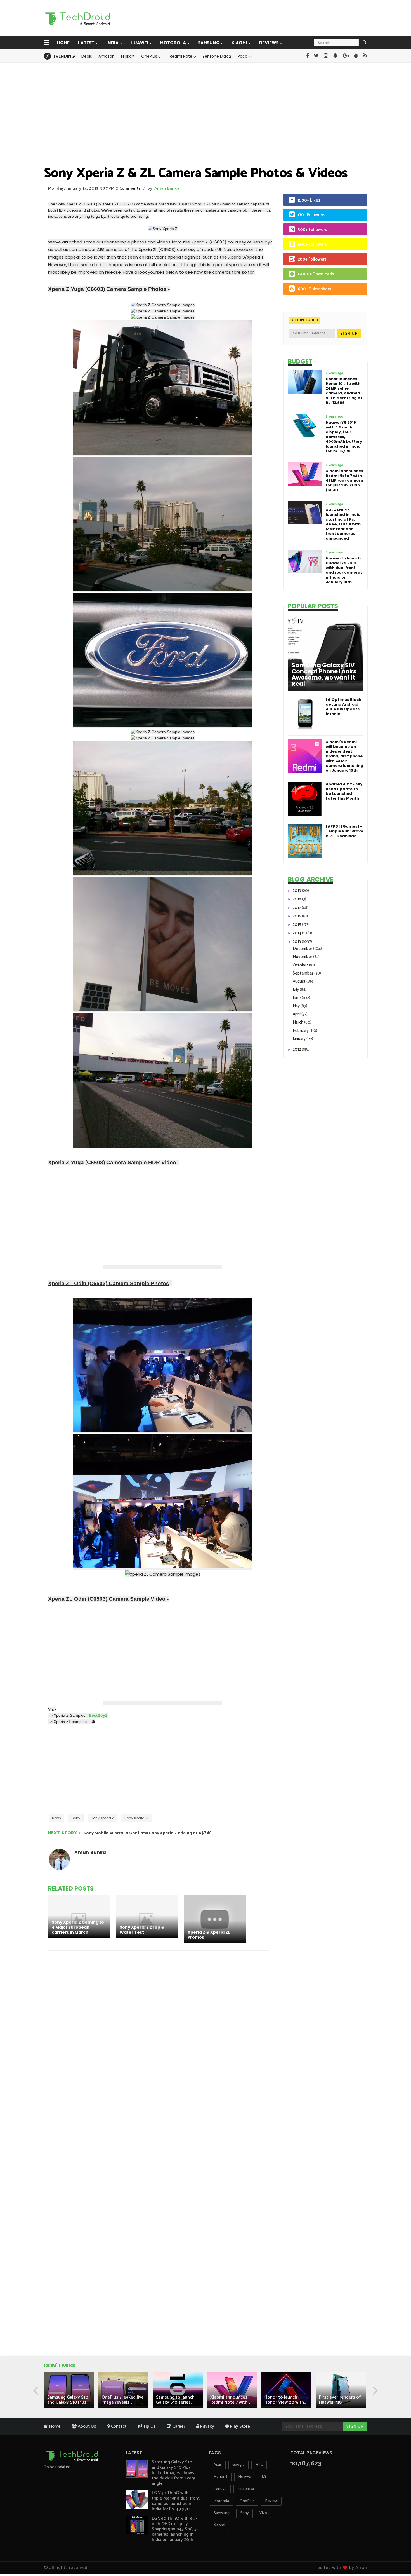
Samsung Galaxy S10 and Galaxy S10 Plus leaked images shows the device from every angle (173, 2473)
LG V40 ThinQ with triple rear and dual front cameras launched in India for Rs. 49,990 (176, 2501)
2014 (297, 933)
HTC (259, 2465)
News (56, 1818)
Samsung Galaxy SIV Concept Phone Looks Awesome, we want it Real (324, 675)
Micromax (246, 2489)
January (300, 1039)
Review (271, 2501)
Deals (87, 56)
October (301, 965)
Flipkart (128, 56)
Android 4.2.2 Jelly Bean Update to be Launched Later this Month (344, 791)
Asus (218, 2465)
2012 (297, 1049)
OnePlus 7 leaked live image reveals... (123, 2400)
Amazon (107, 56)
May (297, 1006)
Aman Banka (167, 188)
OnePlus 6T (152, 56)
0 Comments (128, 188)
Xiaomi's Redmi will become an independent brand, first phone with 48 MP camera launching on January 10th (344, 756)
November (303, 957)
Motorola (173, 43)
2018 (297, 899)
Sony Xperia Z (102, 1818)
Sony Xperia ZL (137, 1818)
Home (63, 43)
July (296, 990)
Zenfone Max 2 (217, 56)
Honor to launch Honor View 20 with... (285, 2400)
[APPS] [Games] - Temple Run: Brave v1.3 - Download (344, 831)
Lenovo (220, 2489)
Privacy (207, 2426)
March (298, 1022)
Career (178, 2426)
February (301, 1031)
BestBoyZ (98, 1715)
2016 (297, 916)
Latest (86, 43)
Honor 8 (221, 2477)
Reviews (269, 43)
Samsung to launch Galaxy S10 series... (175, 2400)
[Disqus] (159, 2028)
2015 (297, 925)
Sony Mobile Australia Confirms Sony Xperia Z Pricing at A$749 (148, 1833)
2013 (297, 942)
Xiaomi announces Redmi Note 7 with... (230, 2400)
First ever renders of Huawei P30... (340, 2400)
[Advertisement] (234, 18)
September (303, 973)
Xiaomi (239, 43)
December (303, 949)
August (300, 981)
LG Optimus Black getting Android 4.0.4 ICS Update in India (343, 707)
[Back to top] (397, 2554)
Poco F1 (245, 56)
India (112, 43)
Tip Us (149, 2426)
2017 (297, 908)
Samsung (209, 43)
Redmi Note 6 (183, 56)
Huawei (139, 43)
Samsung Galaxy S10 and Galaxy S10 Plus (68, 2400)
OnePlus (247, 2501)
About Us (86, 2426)
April (297, 1014)
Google (238, 2465)
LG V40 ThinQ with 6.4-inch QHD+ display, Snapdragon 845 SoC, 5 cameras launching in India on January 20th (174, 2529)
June (297, 998)
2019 (297, 891)
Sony (76, 1818)
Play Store (239, 2426)
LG (264, 2477)
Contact (118, 2426)
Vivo (263, 2513)
